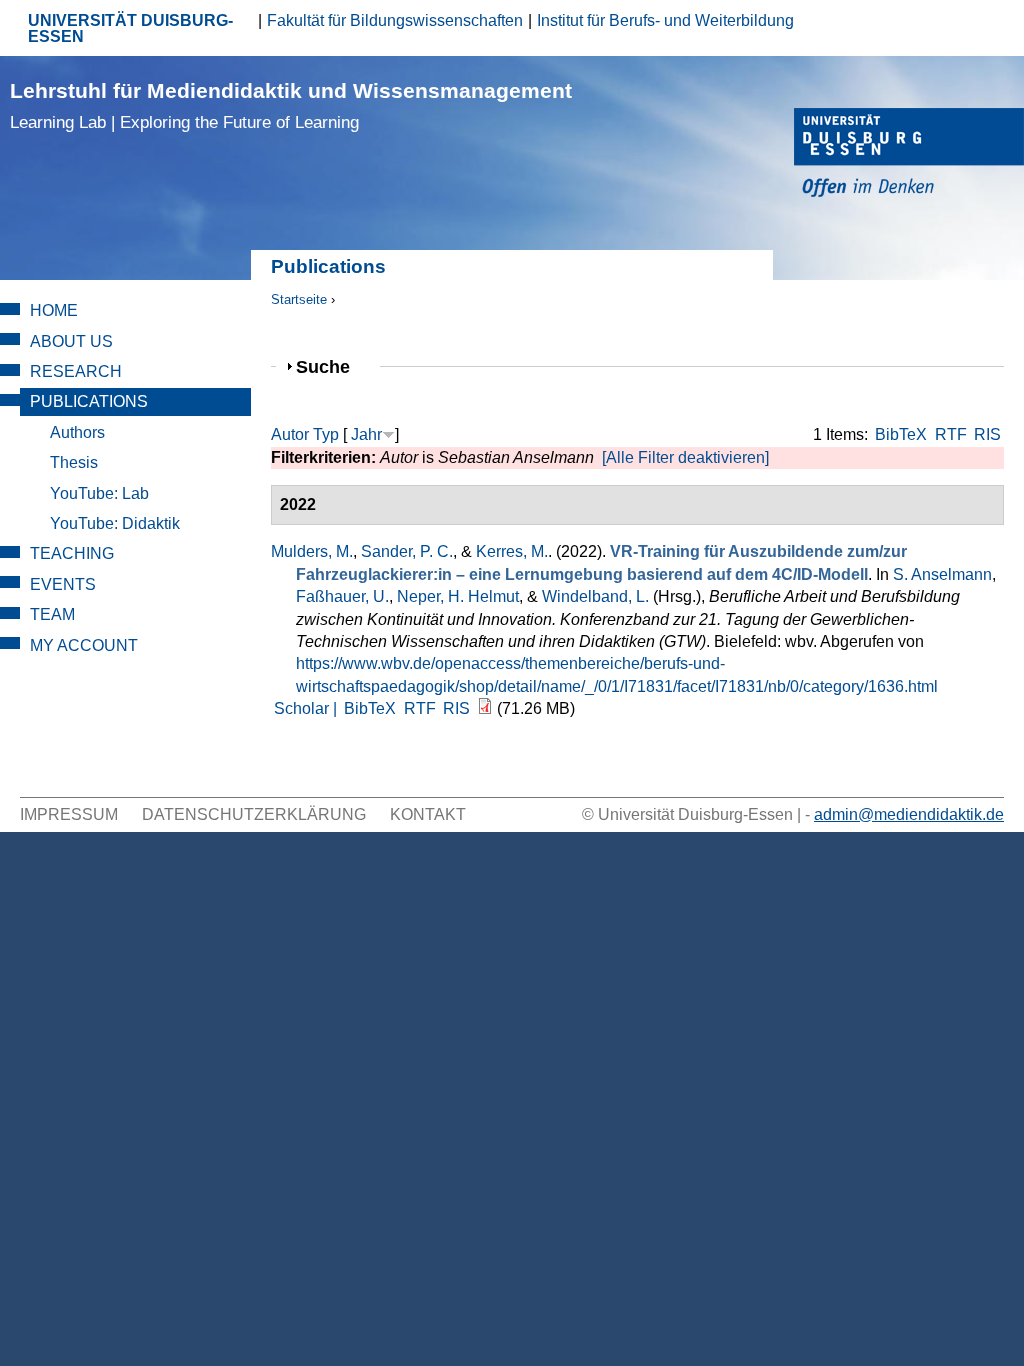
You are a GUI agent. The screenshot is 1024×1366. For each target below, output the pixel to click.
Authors (77, 432)
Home (54, 310)
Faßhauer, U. (342, 596)
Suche (331, 366)
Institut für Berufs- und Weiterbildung (665, 20)
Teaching (72, 553)
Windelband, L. (595, 596)
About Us (71, 341)
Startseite (299, 299)
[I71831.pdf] (485, 708)
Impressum (69, 814)
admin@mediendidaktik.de (909, 814)
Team (52, 614)
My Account (84, 645)
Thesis (74, 462)
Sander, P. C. (407, 551)
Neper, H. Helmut (458, 596)
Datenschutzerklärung (254, 814)
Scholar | (307, 708)
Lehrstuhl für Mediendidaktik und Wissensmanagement (291, 105)
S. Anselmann (942, 574)
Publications (89, 401)
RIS (987, 434)
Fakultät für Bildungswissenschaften (395, 20)
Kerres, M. (512, 551)
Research (76, 371)
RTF (951, 434)
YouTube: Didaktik (115, 523)
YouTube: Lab (99, 493)
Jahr (366, 434)
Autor (290, 434)
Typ (326, 434)
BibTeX (901, 434)
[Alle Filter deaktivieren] (685, 457)
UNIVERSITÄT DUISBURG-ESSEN (130, 28)
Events (63, 584)
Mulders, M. (312, 551)
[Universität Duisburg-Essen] (909, 155)
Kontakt (428, 814)
